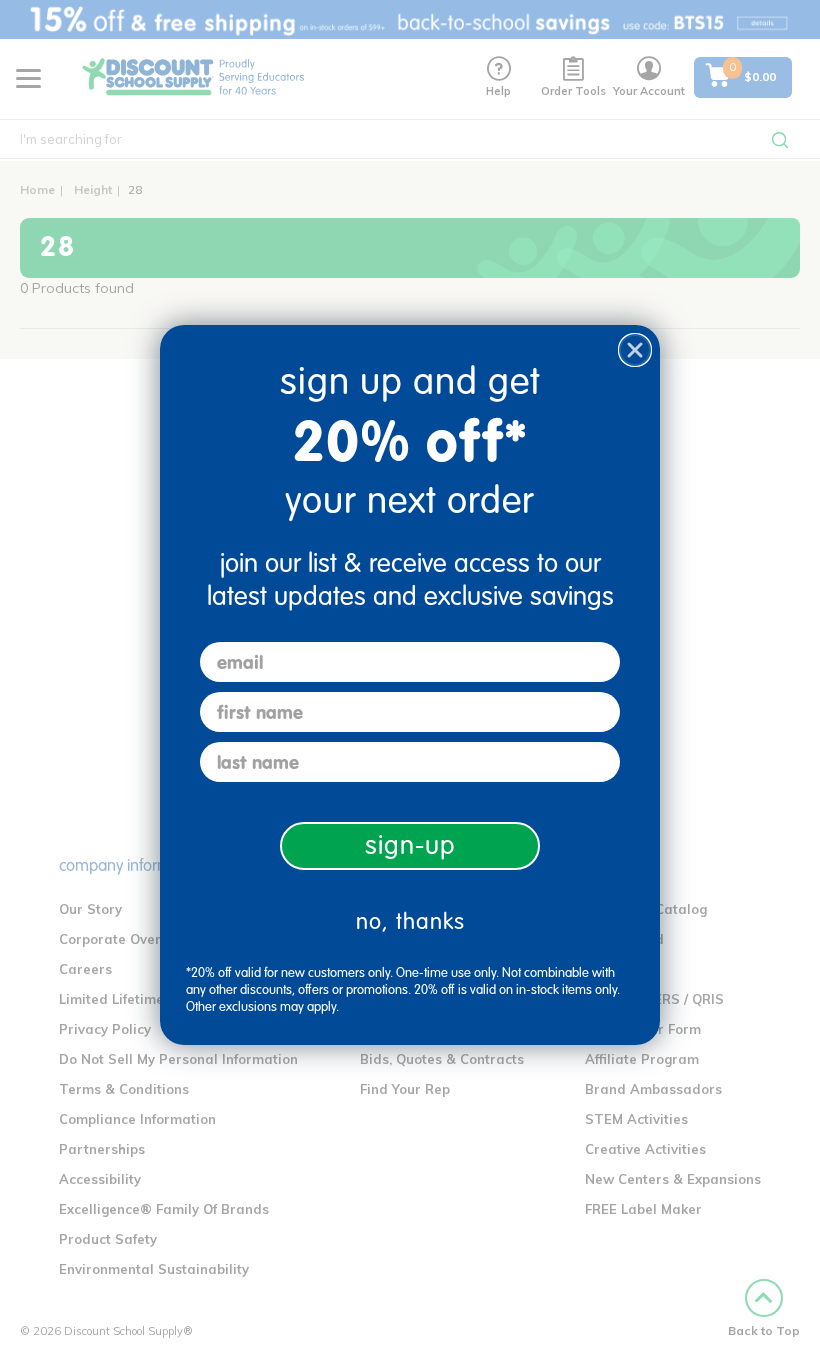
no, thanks (410, 921)
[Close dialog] (635, 350)
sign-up (410, 845)
